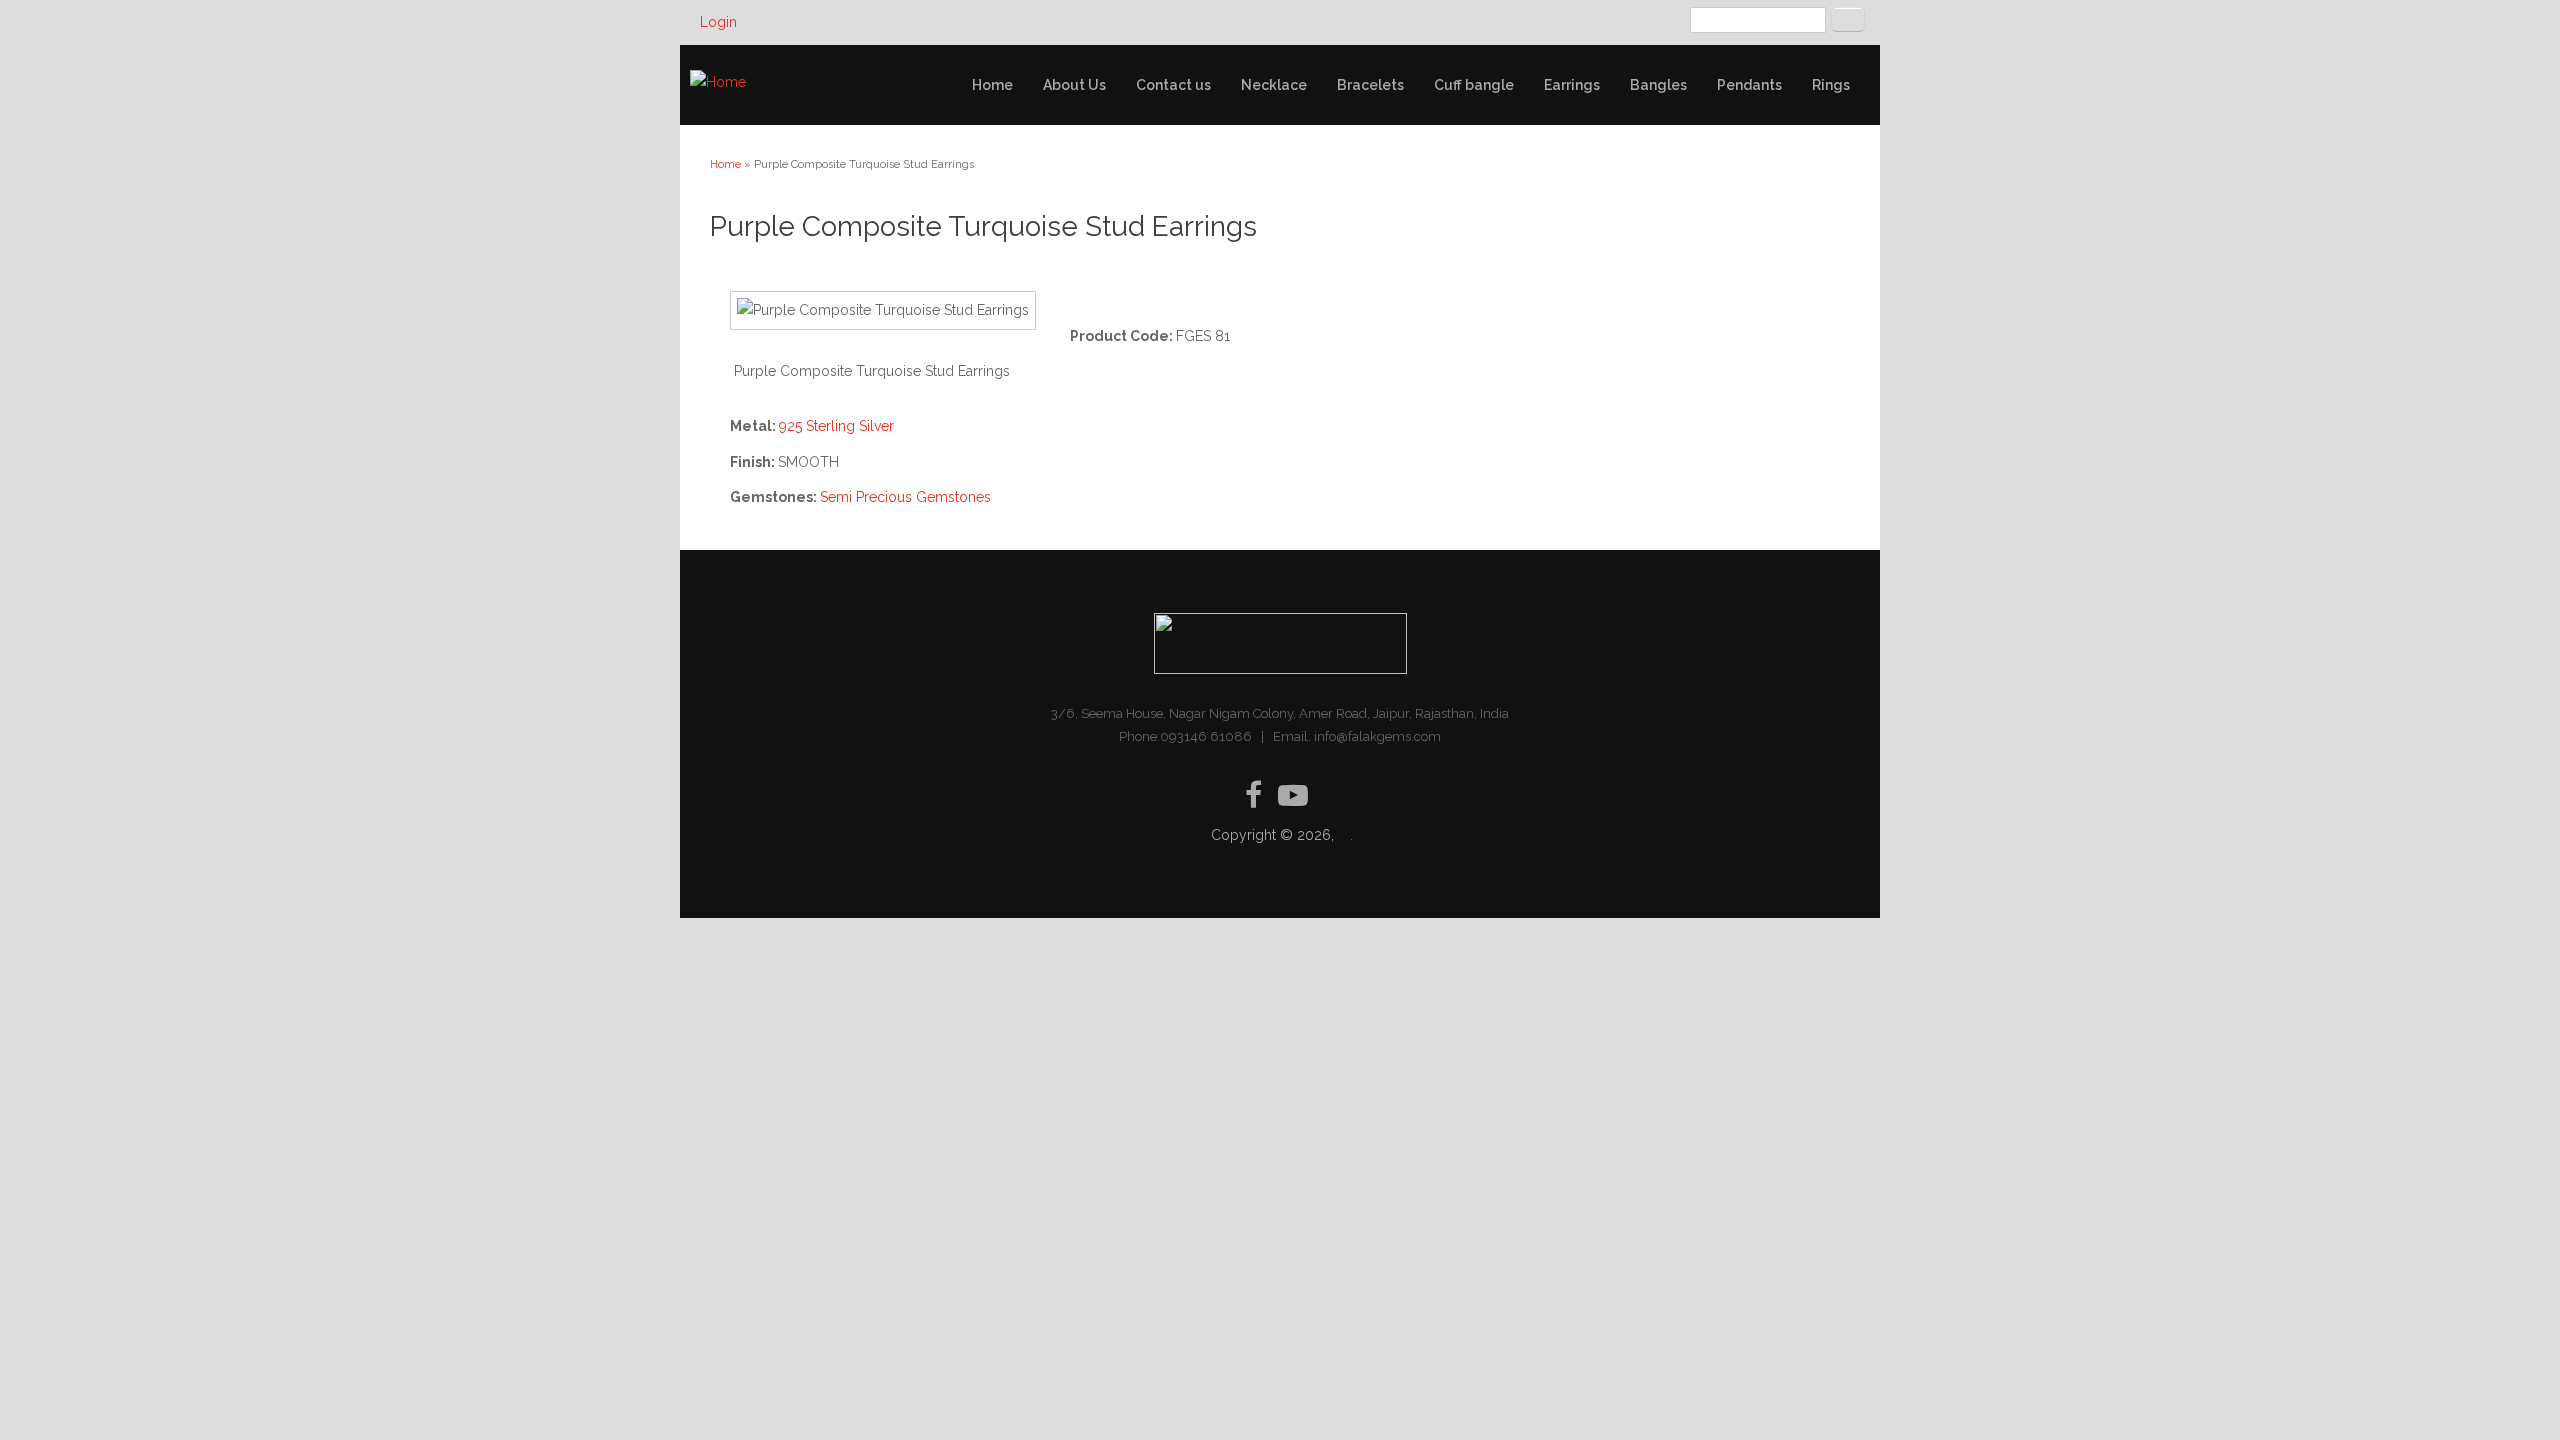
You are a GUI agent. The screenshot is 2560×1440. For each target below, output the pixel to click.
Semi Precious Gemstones (905, 497)
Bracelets (1370, 85)
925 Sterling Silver (836, 426)
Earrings (1572, 85)
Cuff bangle (1474, 85)
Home (992, 85)
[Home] (718, 82)
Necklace (1274, 85)
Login (718, 22)
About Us (1074, 85)
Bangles (1658, 85)
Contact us (1173, 85)
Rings (1831, 85)
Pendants (1749, 85)
